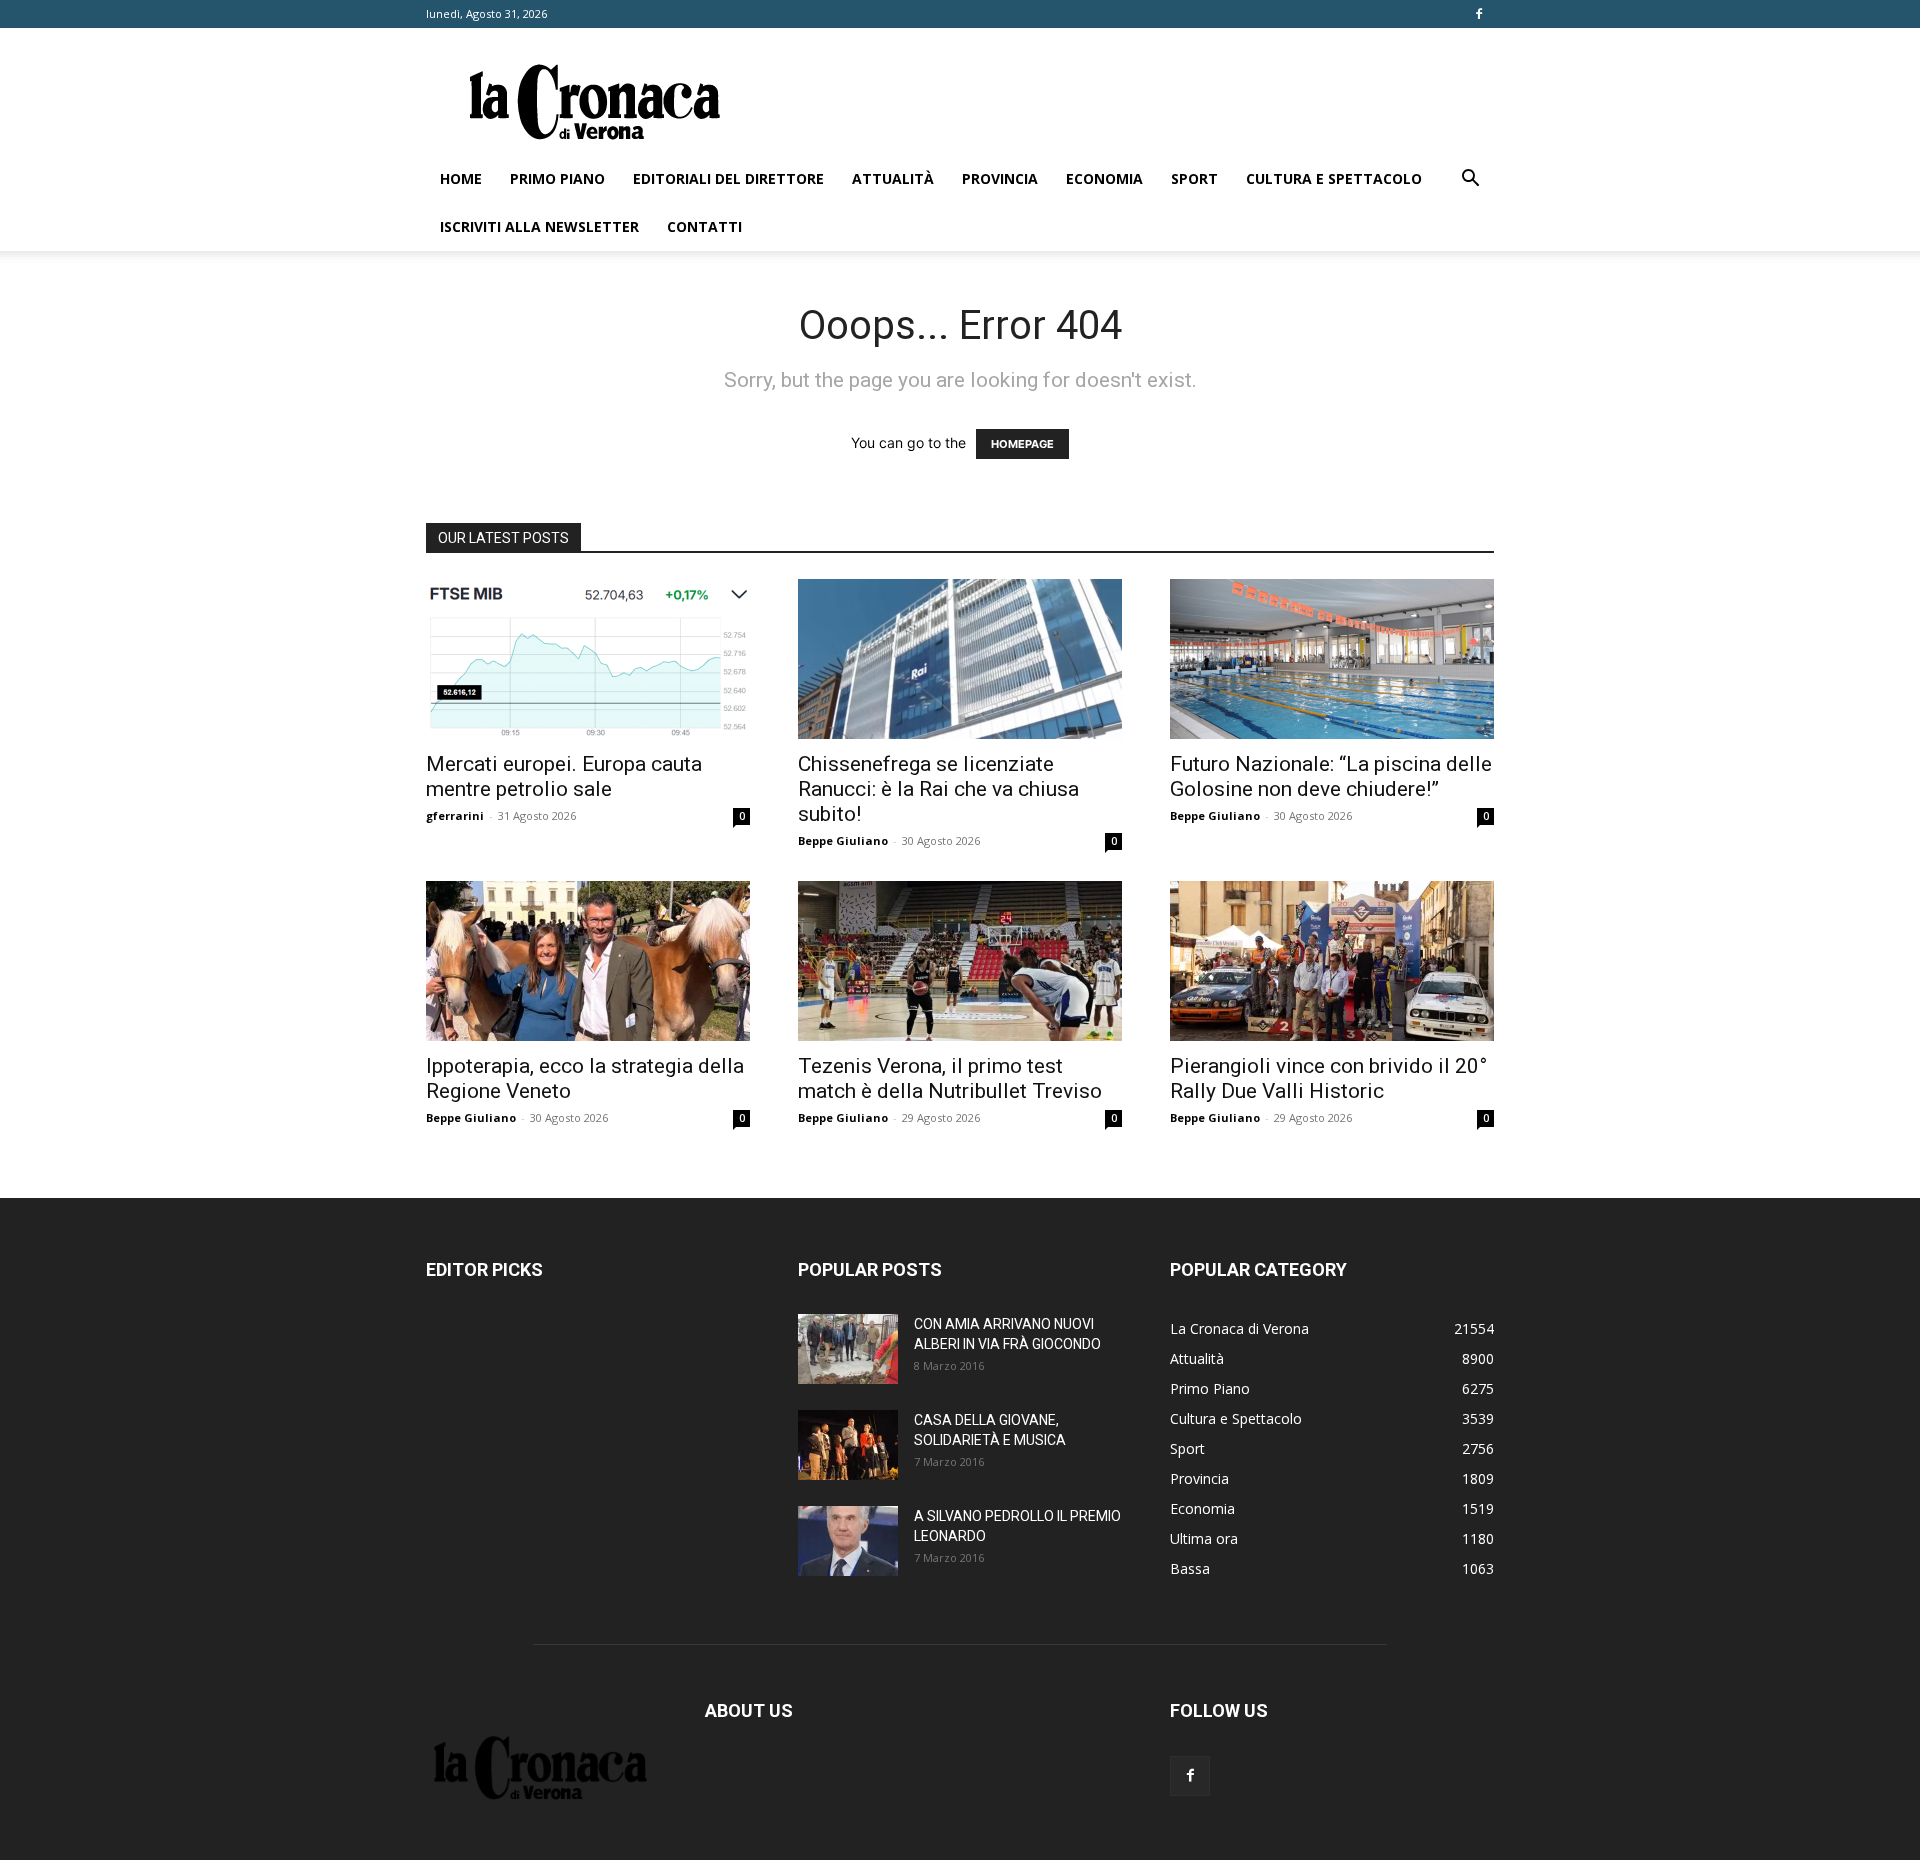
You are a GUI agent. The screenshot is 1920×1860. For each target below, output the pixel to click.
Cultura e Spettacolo (1334, 178)
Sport (1194, 178)
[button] (1470, 180)
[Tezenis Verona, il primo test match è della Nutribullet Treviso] (960, 961)
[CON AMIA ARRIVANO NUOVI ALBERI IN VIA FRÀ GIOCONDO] (848, 1349)
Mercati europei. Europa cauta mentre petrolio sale (564, 776)
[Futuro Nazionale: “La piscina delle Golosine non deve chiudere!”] (1332, 659)
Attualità (893, 178)
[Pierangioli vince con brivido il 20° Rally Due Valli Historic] (1332, 961)
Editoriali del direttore (728, 178)
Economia (1104, 178)
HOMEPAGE (1022, 444)
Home (461, 178)
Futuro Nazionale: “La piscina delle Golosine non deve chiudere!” (1331, 776)
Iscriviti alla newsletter (539, 226)
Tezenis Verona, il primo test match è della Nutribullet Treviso (950, 1078)
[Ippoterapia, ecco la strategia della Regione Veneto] (588, 961)
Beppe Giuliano (843, 840)
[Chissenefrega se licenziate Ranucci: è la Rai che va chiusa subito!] (960, 659)
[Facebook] (1479, 14)
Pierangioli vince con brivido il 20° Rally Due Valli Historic (1328, 1078)
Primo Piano (557, 178)
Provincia (1000, 178)
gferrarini (455, 815)
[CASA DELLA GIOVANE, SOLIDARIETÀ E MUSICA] (848, 1445)
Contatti (704, 226)
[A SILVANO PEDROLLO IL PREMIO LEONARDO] (848, 1541)
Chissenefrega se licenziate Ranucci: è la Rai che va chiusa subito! (938, 789)
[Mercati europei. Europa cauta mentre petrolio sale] (588, 659)
